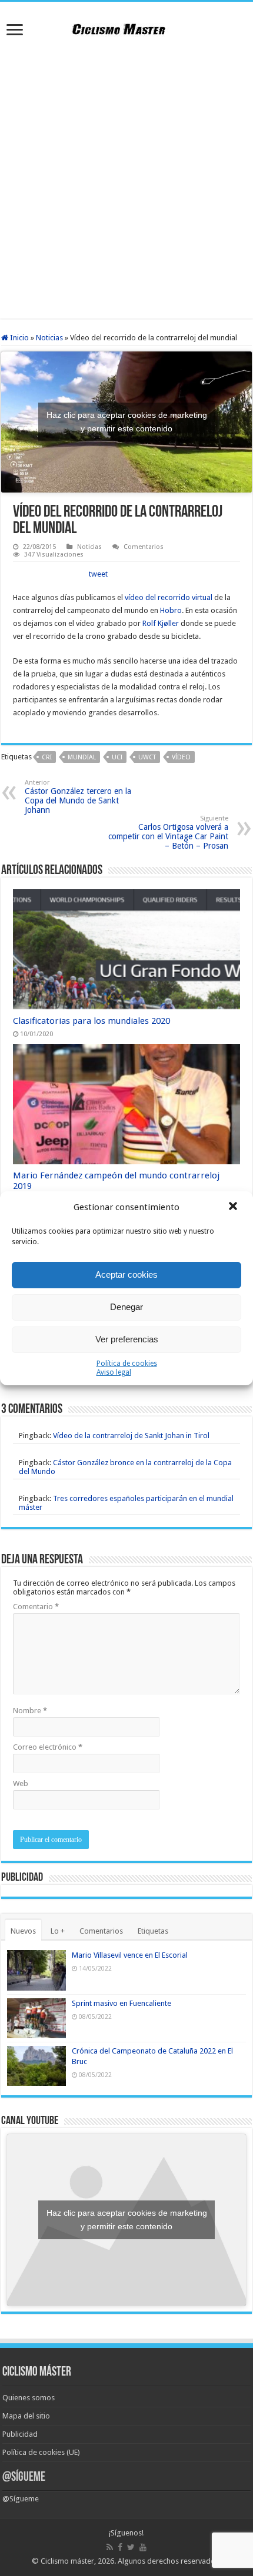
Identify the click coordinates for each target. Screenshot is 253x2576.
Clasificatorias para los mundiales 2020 (91, 1021)
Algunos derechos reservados (168, 2561)
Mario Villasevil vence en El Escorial (130, 1955)
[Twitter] (131, 2547)
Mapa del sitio (26, 2416)
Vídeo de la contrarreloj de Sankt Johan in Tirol (131, 1436)
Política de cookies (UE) (41, 2452)
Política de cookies (127, 1364)
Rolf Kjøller (161, 623)
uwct (147, 757)
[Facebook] (120, 2547)
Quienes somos (29, 2398)
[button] (234, 1207)
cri (47, 757)
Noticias (49, 338)
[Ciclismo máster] (126, 28)
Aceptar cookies (126, 1274)
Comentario (36, 1607)
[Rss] (110, 2547)
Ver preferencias (127, 1339)
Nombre (30, 1711)
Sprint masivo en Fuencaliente (121, 2003)
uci (117, 757)
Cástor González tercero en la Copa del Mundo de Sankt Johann (78, 797)
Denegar (126, 1307)
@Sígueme (24, 2478)
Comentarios (144, 547)
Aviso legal (114, 1372)
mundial (82, 757)
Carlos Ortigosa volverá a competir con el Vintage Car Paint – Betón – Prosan (168, 833)
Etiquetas (153, 1931)
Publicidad (20, 2434)
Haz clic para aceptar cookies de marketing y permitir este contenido (127, 422)
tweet (98, 574)
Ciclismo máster (67, 2561)
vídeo (181, 757)
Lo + (58, 1931)
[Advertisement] (126, 180)
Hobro (171, 610)
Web (21, 1783)
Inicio (19, 338)
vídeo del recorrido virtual (169, 597)
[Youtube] (143, 2547)
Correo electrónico (48, 1747)
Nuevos (23, 1931)
